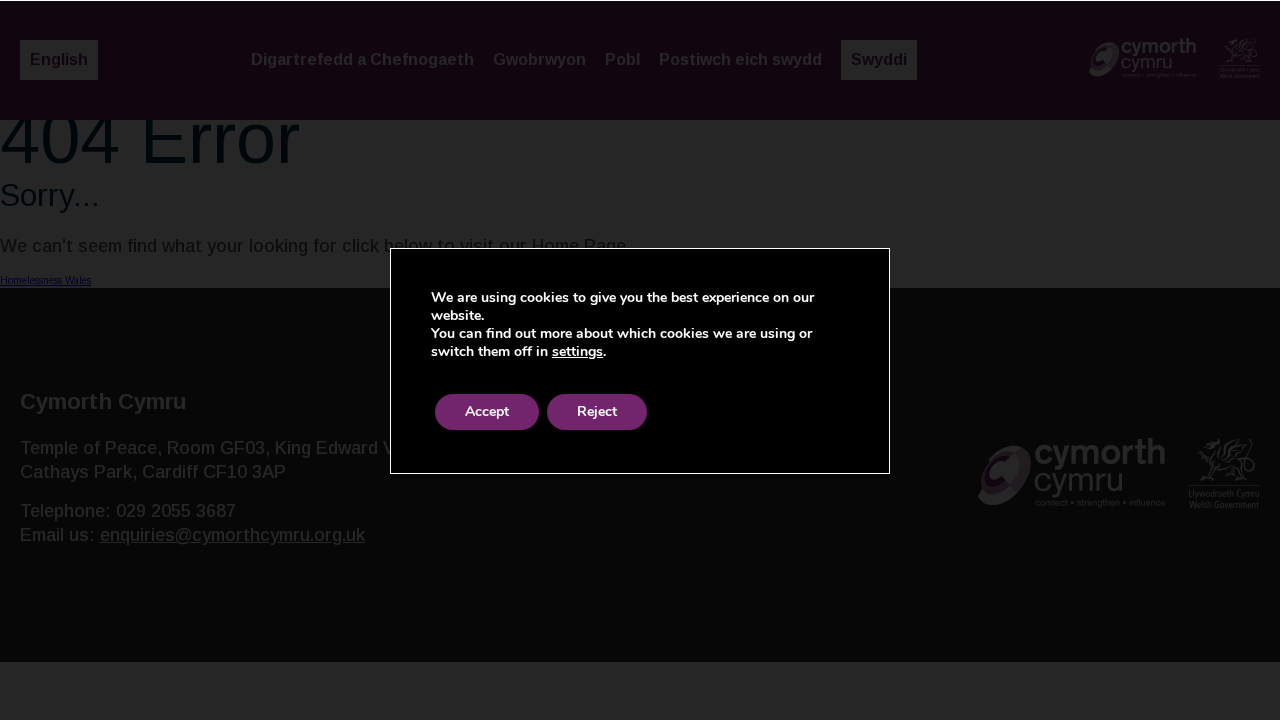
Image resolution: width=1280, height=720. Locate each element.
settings (577, 352)
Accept (487, 411)
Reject (597, 411)
